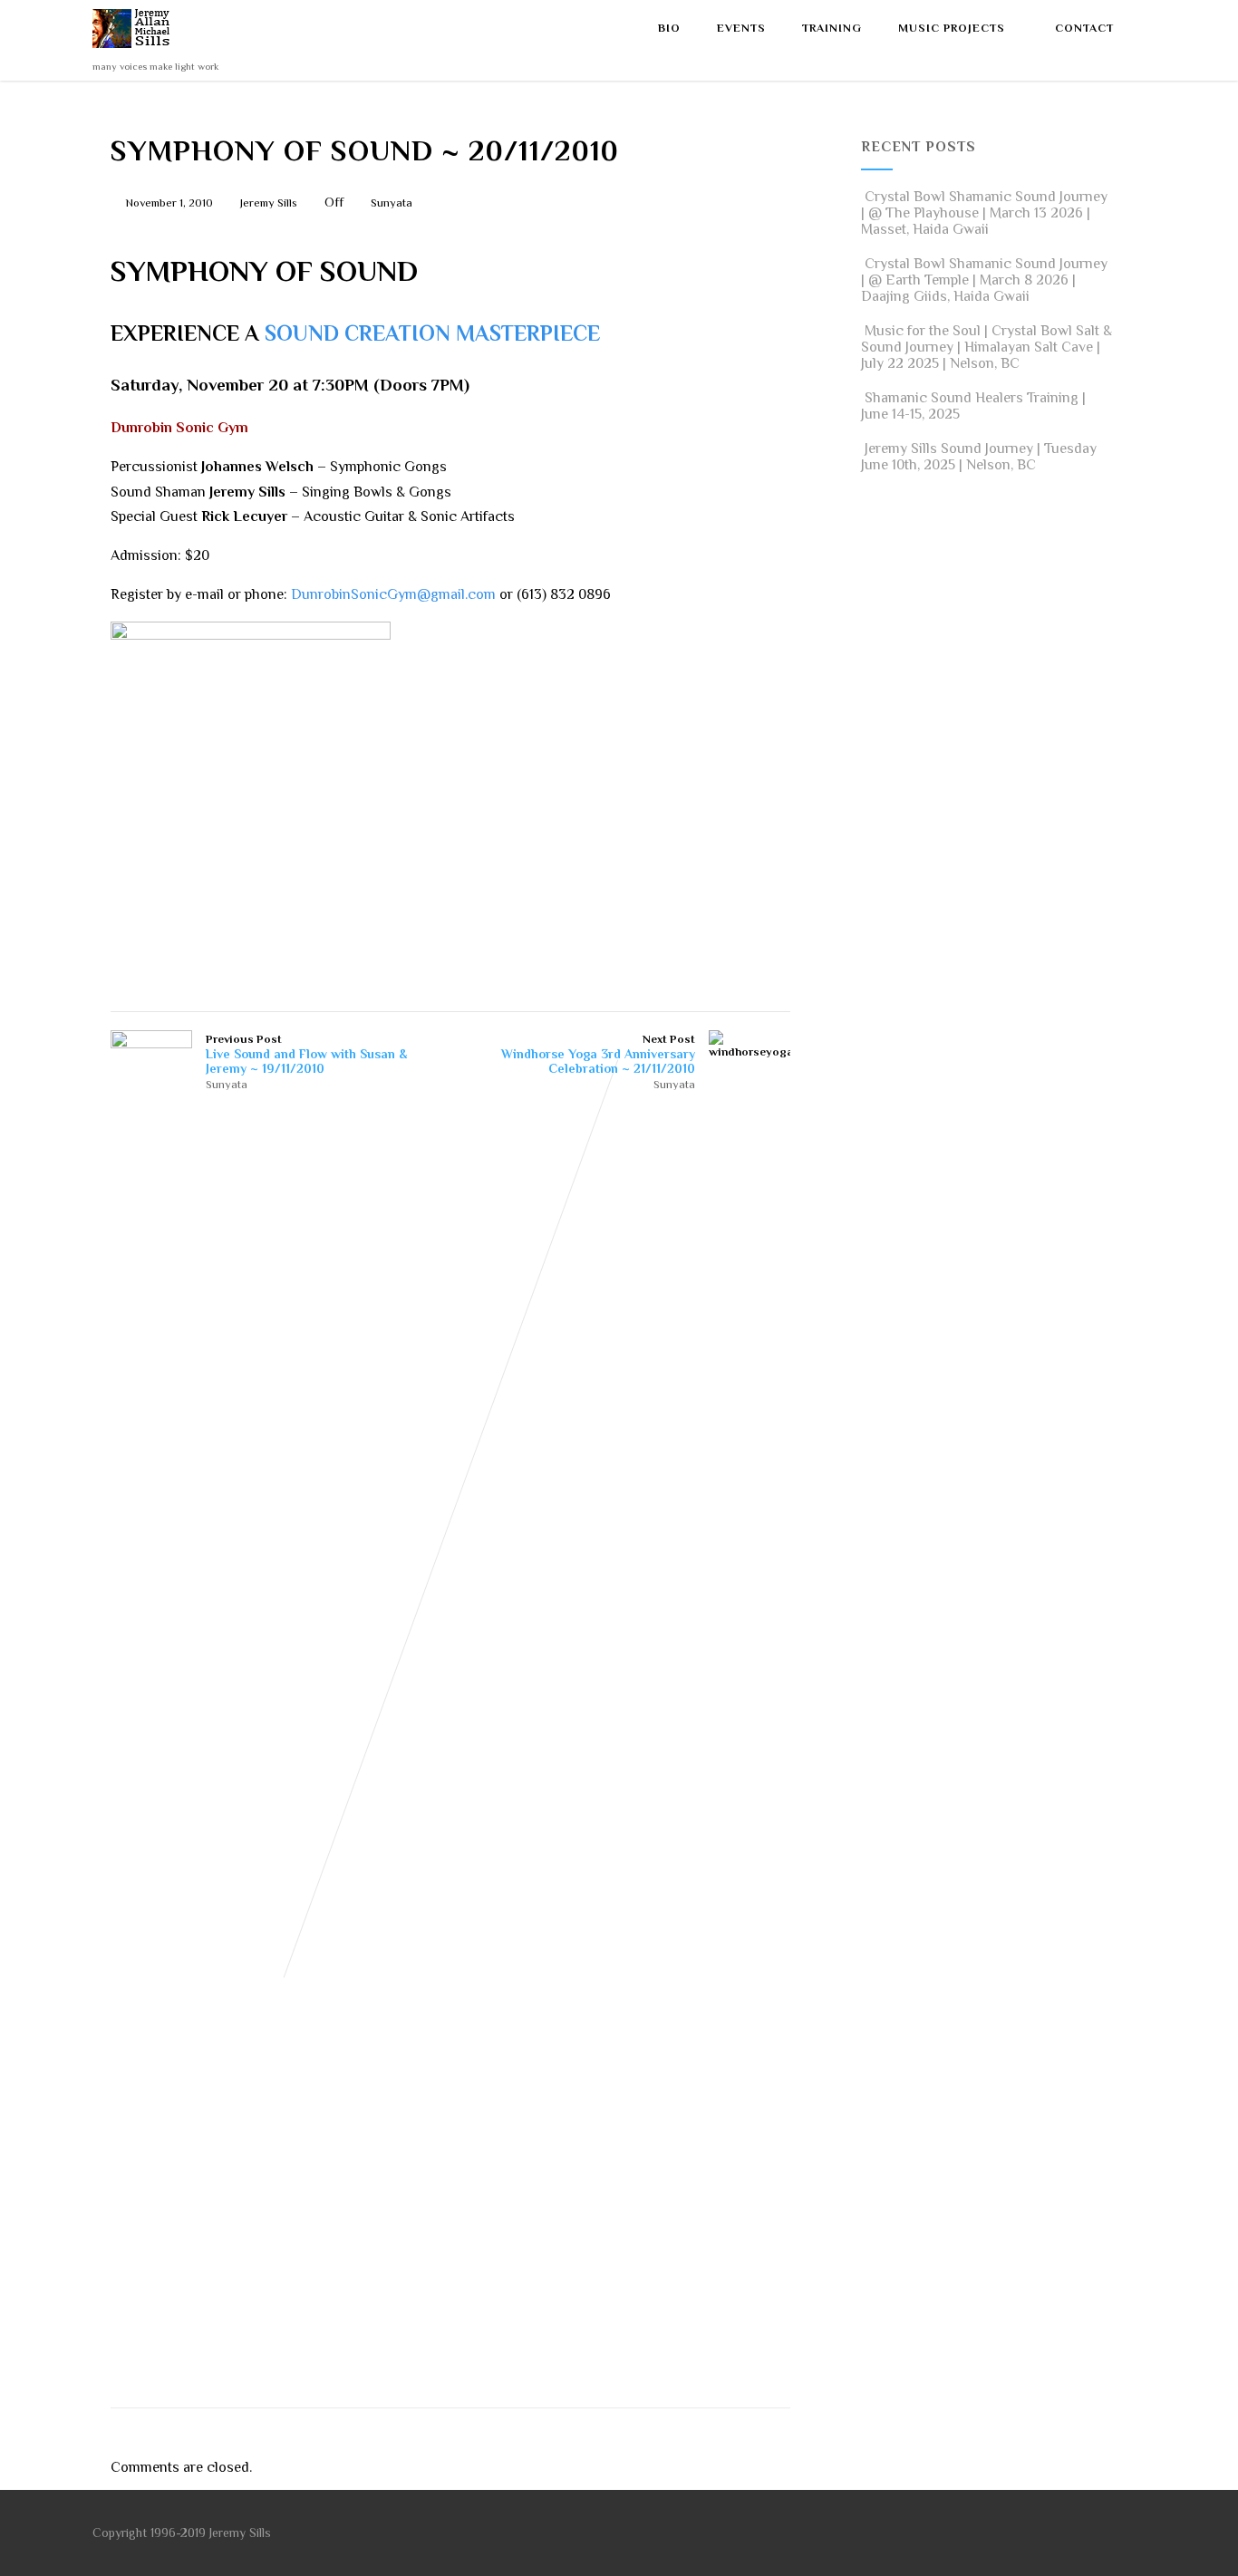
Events (741, 28)
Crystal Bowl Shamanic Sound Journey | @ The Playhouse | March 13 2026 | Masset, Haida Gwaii (984, 213)
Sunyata (392, 203)
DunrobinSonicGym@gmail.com (392, 594)
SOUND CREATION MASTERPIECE (432, 333)
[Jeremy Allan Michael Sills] (135, 53)
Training (832, 28)
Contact (1084, 28)
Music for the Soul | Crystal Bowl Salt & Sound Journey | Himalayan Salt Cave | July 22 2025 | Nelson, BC (987, 347)
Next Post (598, 1054)
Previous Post (306, 1054)
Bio (669, 28)
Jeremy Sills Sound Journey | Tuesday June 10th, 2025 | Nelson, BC (979, 457)
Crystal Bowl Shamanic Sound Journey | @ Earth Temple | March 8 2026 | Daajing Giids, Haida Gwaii (984, 280)
